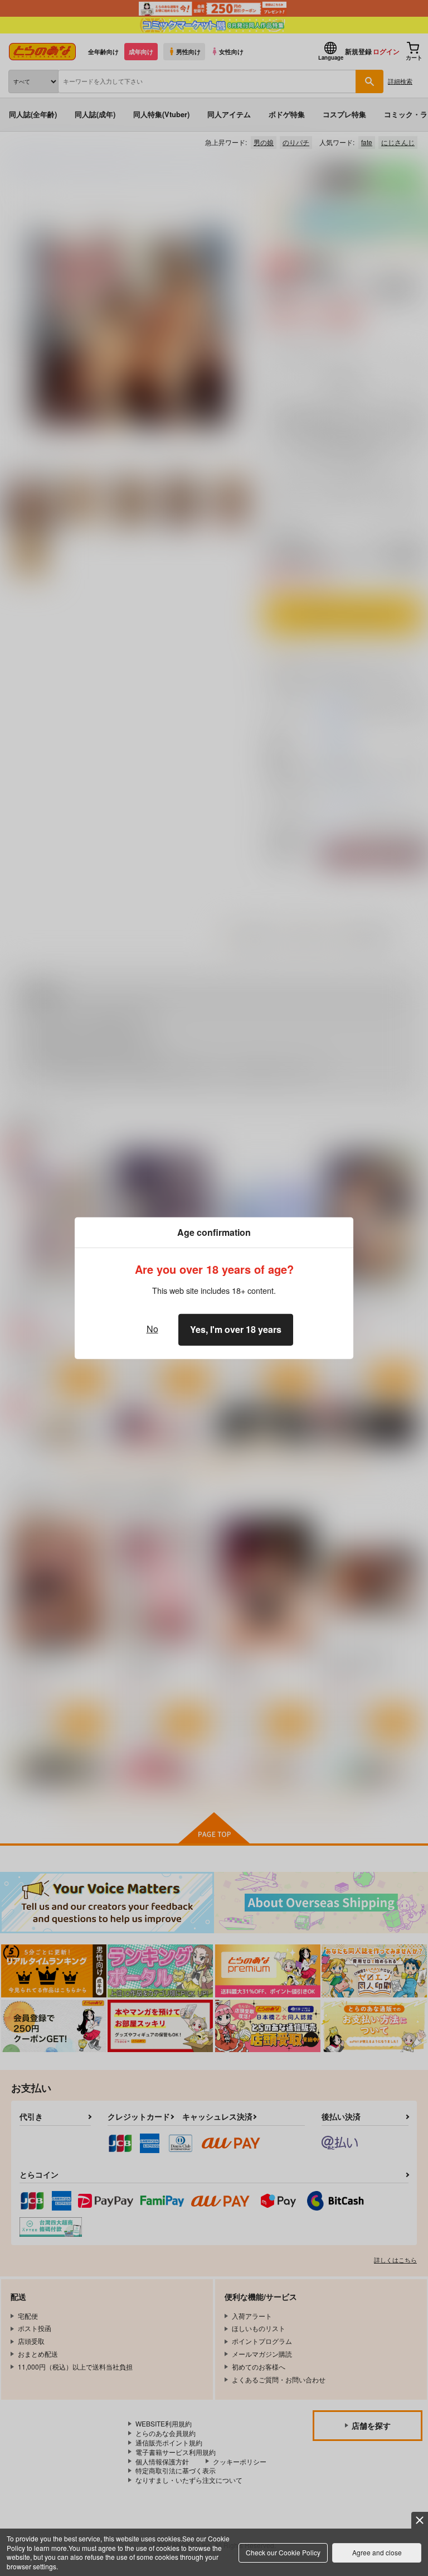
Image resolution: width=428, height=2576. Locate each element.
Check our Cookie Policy (283, 2552)
